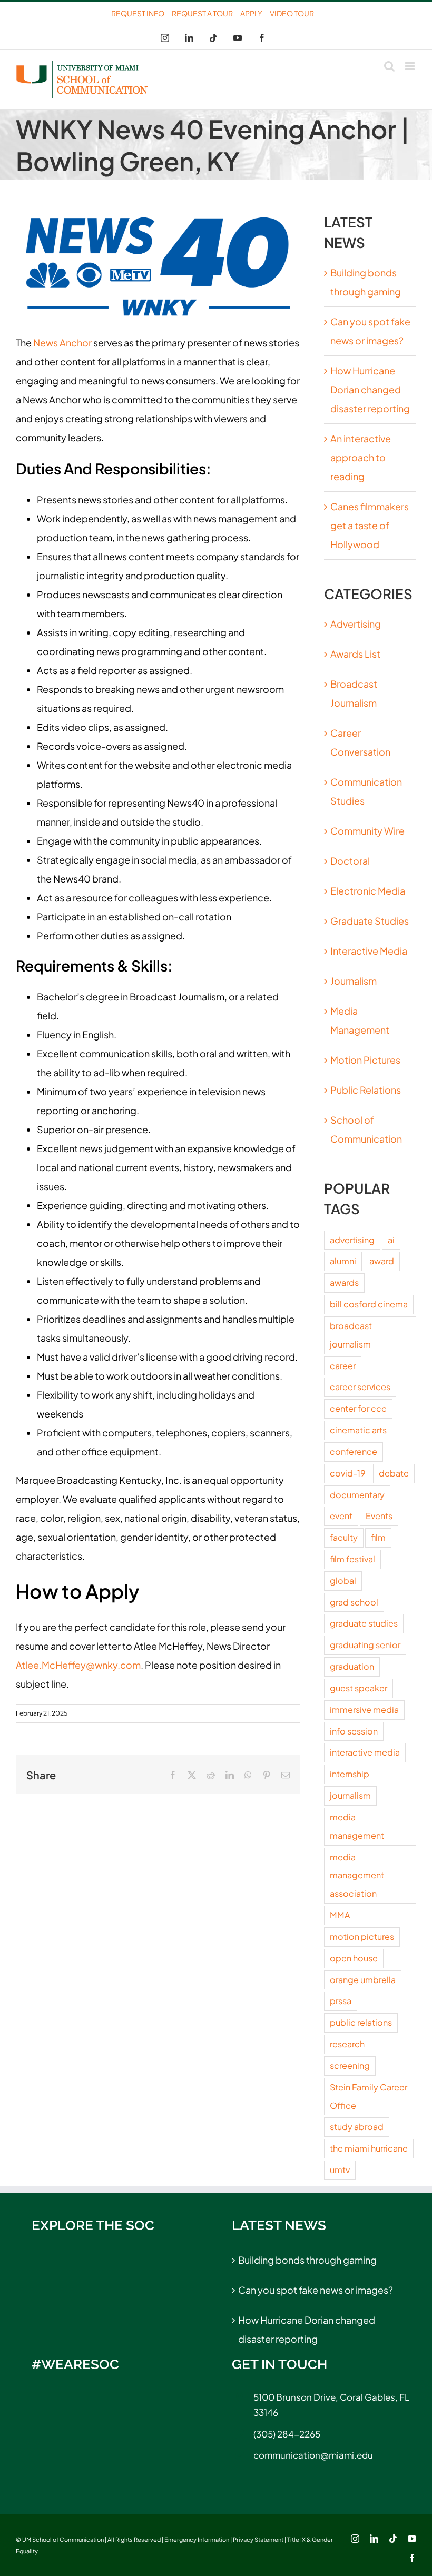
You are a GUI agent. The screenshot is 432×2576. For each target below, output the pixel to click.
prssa (341, 2001)
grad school (354, 1602)
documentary (357, 1495)
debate (394, 1473)
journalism (350, 1795)
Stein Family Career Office (369, 2096)
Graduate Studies (370, 921)
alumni (343, 1261)
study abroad (357, 2127)
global (343, 1581)
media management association (357, 1875)
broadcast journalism (351, 1335)
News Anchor (62, 343)
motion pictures (362, 1936)
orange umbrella (363, 1980)
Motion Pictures (365, 1060)
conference (354, 1452)
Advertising (356, 624)
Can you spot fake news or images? (316, 2290)
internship (350, 1774)
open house (354, 1958)
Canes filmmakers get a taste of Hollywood (370, 525)
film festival (352, 1559)
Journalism (354, 981)
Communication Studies (366, 791)
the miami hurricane (369, 2148)
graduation (352, 1666)
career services (360, 1387)
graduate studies (364, 1623)
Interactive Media (369, 951)
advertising (352, 1240)
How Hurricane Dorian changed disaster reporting (370, 389)
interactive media (365, 1752)
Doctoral (350, 861)
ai (391, 1240)
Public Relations (366, 1090)
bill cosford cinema (369, 1304)
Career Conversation (360, 742)
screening (350, 2065)
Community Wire (367, 831)
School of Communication (366, 1129)
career (343, 1366)
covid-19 (348, 1473)
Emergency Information (197, 2539)
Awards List (355, 654)
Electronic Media (368, 891)
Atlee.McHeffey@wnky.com (78, 1665)
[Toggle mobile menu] (411, 66)
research (347, 2044)
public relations (361, 2022)
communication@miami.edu (313, 2455)
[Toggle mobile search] (389, 66)
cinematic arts (358, 1430)
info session (354, 1731)
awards (344, 1282)
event (341, 1516)
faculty (344, 1537)
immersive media (364, 1710)
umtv (340, 2170)
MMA (340, 1915)
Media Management (360, 1020)
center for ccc (358, 1408)
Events (379, 1516)
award (382, 1261)
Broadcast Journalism (354, 693)
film (378, 1537)
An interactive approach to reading (361, 457)
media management (357, 1826)
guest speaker (359, 1688)
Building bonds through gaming (307, 2260)
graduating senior (365, 1645)
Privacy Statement (258, 2539)
